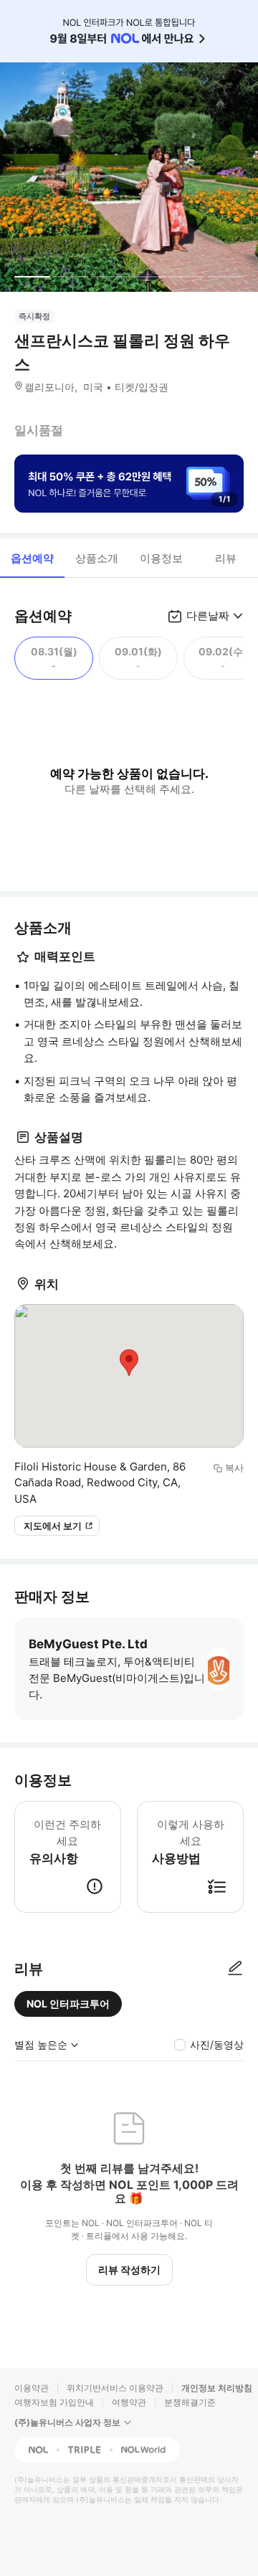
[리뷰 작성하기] (235, 1969)
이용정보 (161, 558)
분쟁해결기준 (190, 2402)
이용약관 (32, 2388)
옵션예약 (32, 558)
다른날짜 (208, 616)
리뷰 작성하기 (129, 2270)
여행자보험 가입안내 (54, 2402)
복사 (234, 1468)
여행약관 (129, 2402)
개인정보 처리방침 (217, 2388)
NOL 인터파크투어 (68, 2004)
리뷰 (226, 558)
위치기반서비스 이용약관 (115, 2388)
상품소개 (97, 558)
